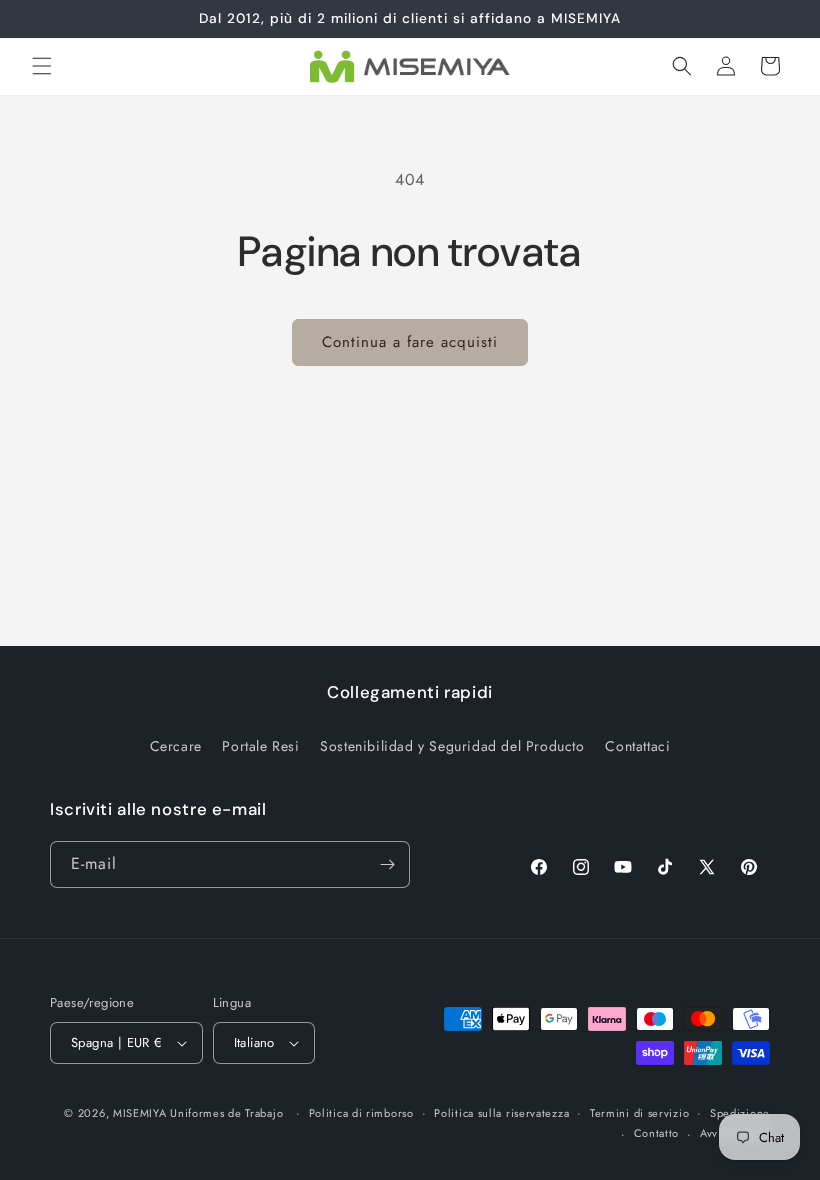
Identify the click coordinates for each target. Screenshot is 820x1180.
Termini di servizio (639, 1113)
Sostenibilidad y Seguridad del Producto (452, 746)
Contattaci (637, 746)
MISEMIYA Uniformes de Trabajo (198, 1113)
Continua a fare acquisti (410, 342)
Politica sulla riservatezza (501, 1113)
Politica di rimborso (361, 1113)
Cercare (176, 746)
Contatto (657, 1133)
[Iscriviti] (387, 864)
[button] (42, 66)
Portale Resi (260, 746)
